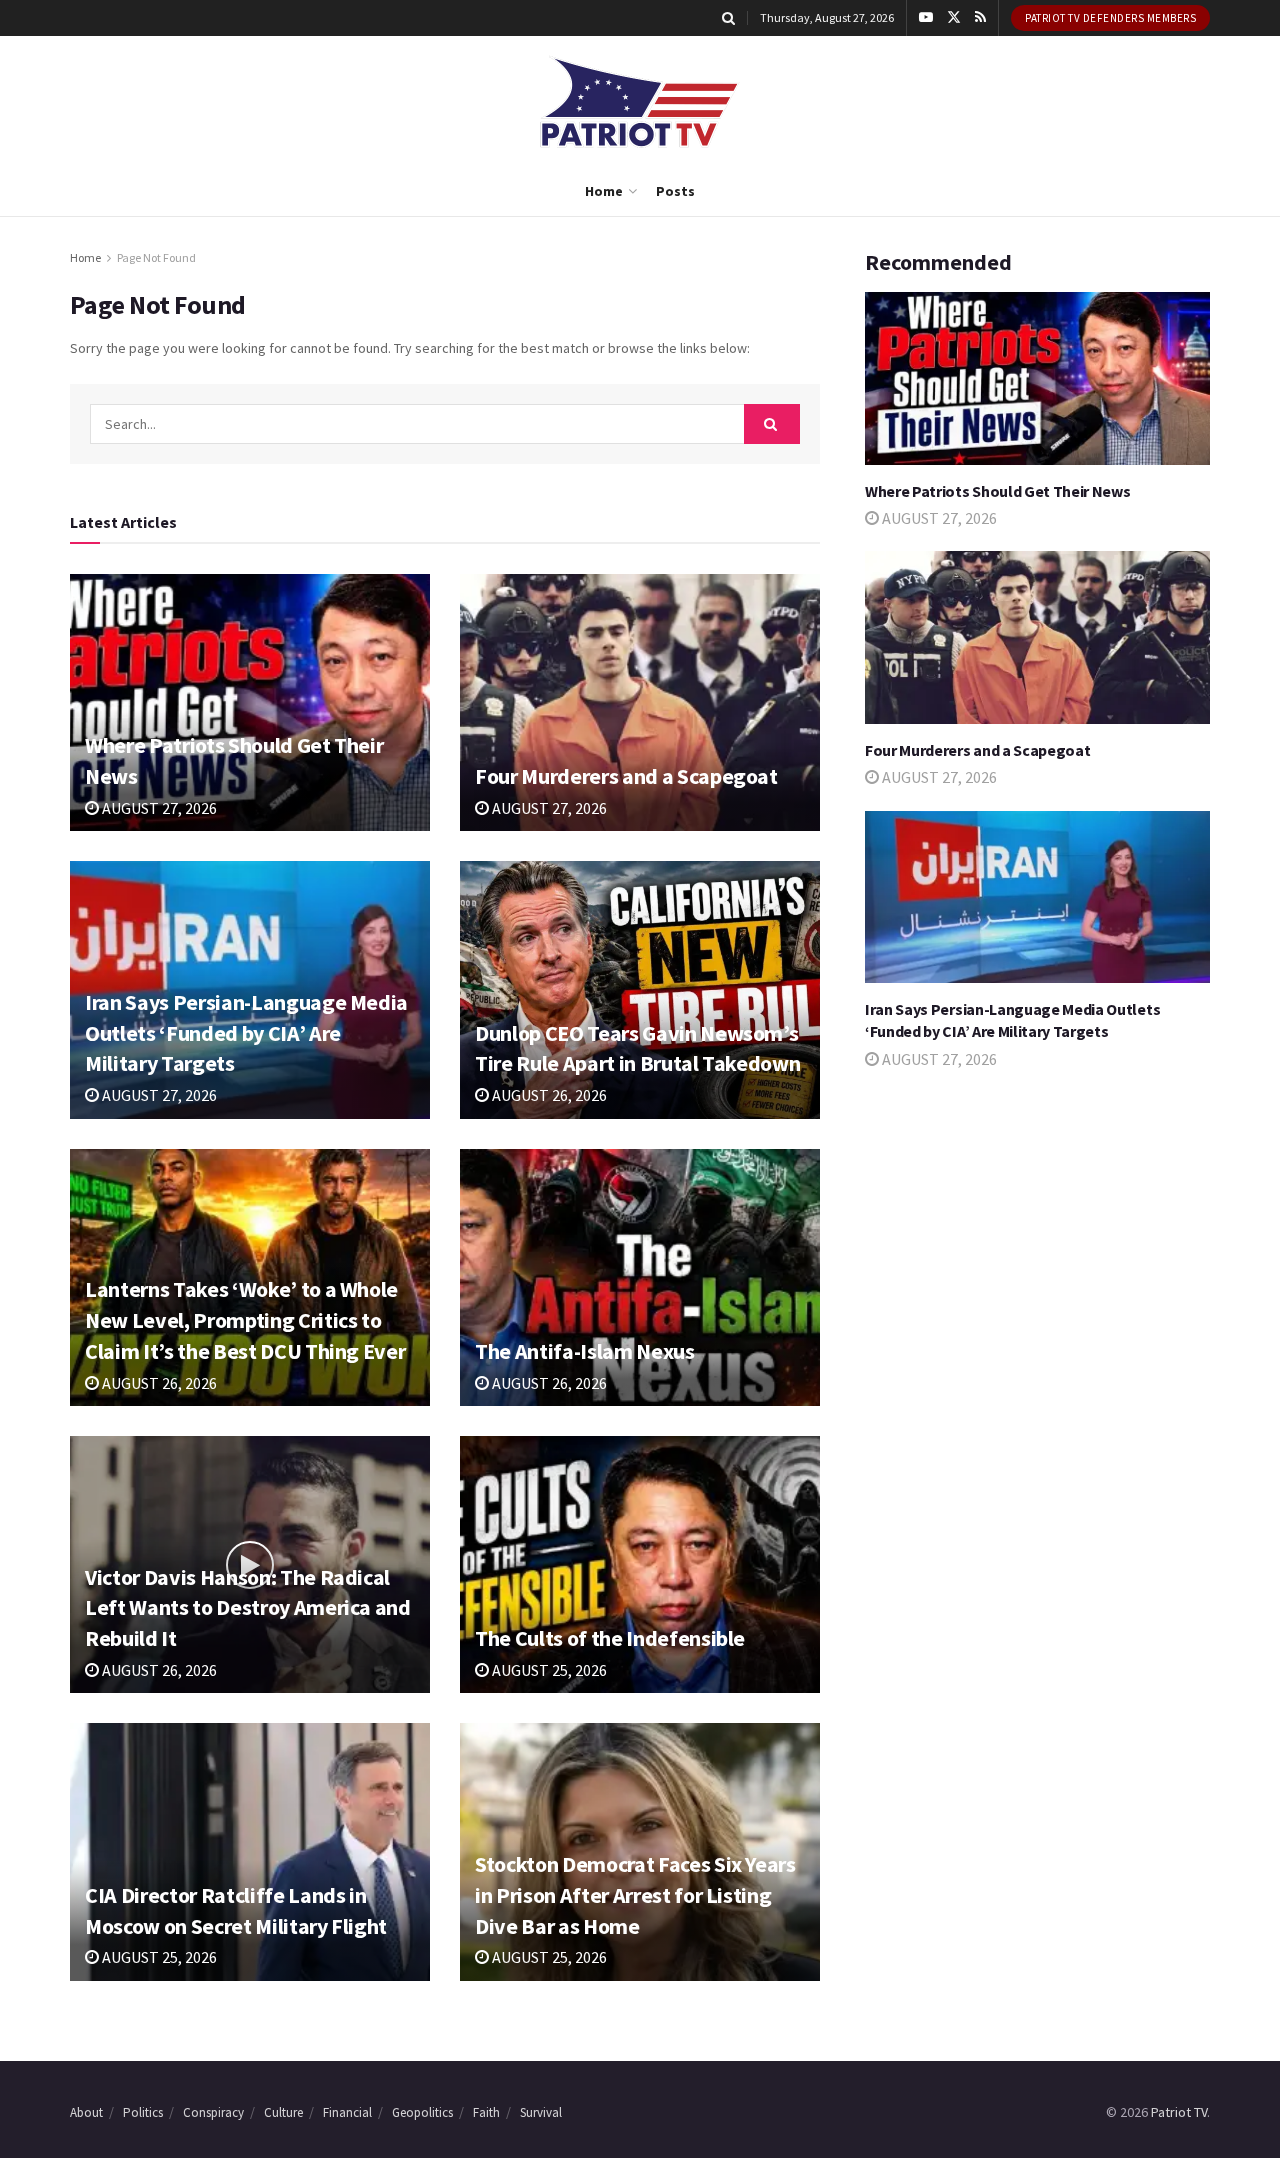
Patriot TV (1179, 2112)
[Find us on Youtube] (926, 18)
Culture (283, 2112)
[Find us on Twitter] (954, 18)
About (86, 2112)
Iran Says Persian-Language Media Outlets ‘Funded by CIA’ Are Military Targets (246, 1033)
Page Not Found (156, 257)
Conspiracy (213, 2112)
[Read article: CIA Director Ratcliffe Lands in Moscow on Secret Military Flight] (250, 1851)
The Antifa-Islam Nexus (585, 1351)
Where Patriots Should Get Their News (997, 491)
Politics (143, 2112)
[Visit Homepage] (640, 101)
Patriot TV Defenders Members (1110, 18)
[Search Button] (728, 18)
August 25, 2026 (548, 1670)
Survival (541, 2112)
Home (604, 191)
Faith (486, 2112)
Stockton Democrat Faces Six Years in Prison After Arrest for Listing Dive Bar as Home (635, 1895)
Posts (675, 191)
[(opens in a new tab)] (250, 702)
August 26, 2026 (548, 1095)
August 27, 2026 (158, 808)
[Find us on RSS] (980, 18)
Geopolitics (422, 2112)
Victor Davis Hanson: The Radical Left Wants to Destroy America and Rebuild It (248, 1608)
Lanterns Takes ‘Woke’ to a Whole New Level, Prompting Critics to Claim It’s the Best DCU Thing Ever (245, 1320)
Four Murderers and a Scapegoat (626, 776)
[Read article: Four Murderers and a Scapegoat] (640, 702)
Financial (347, 2112)
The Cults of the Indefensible (610, 1638)
